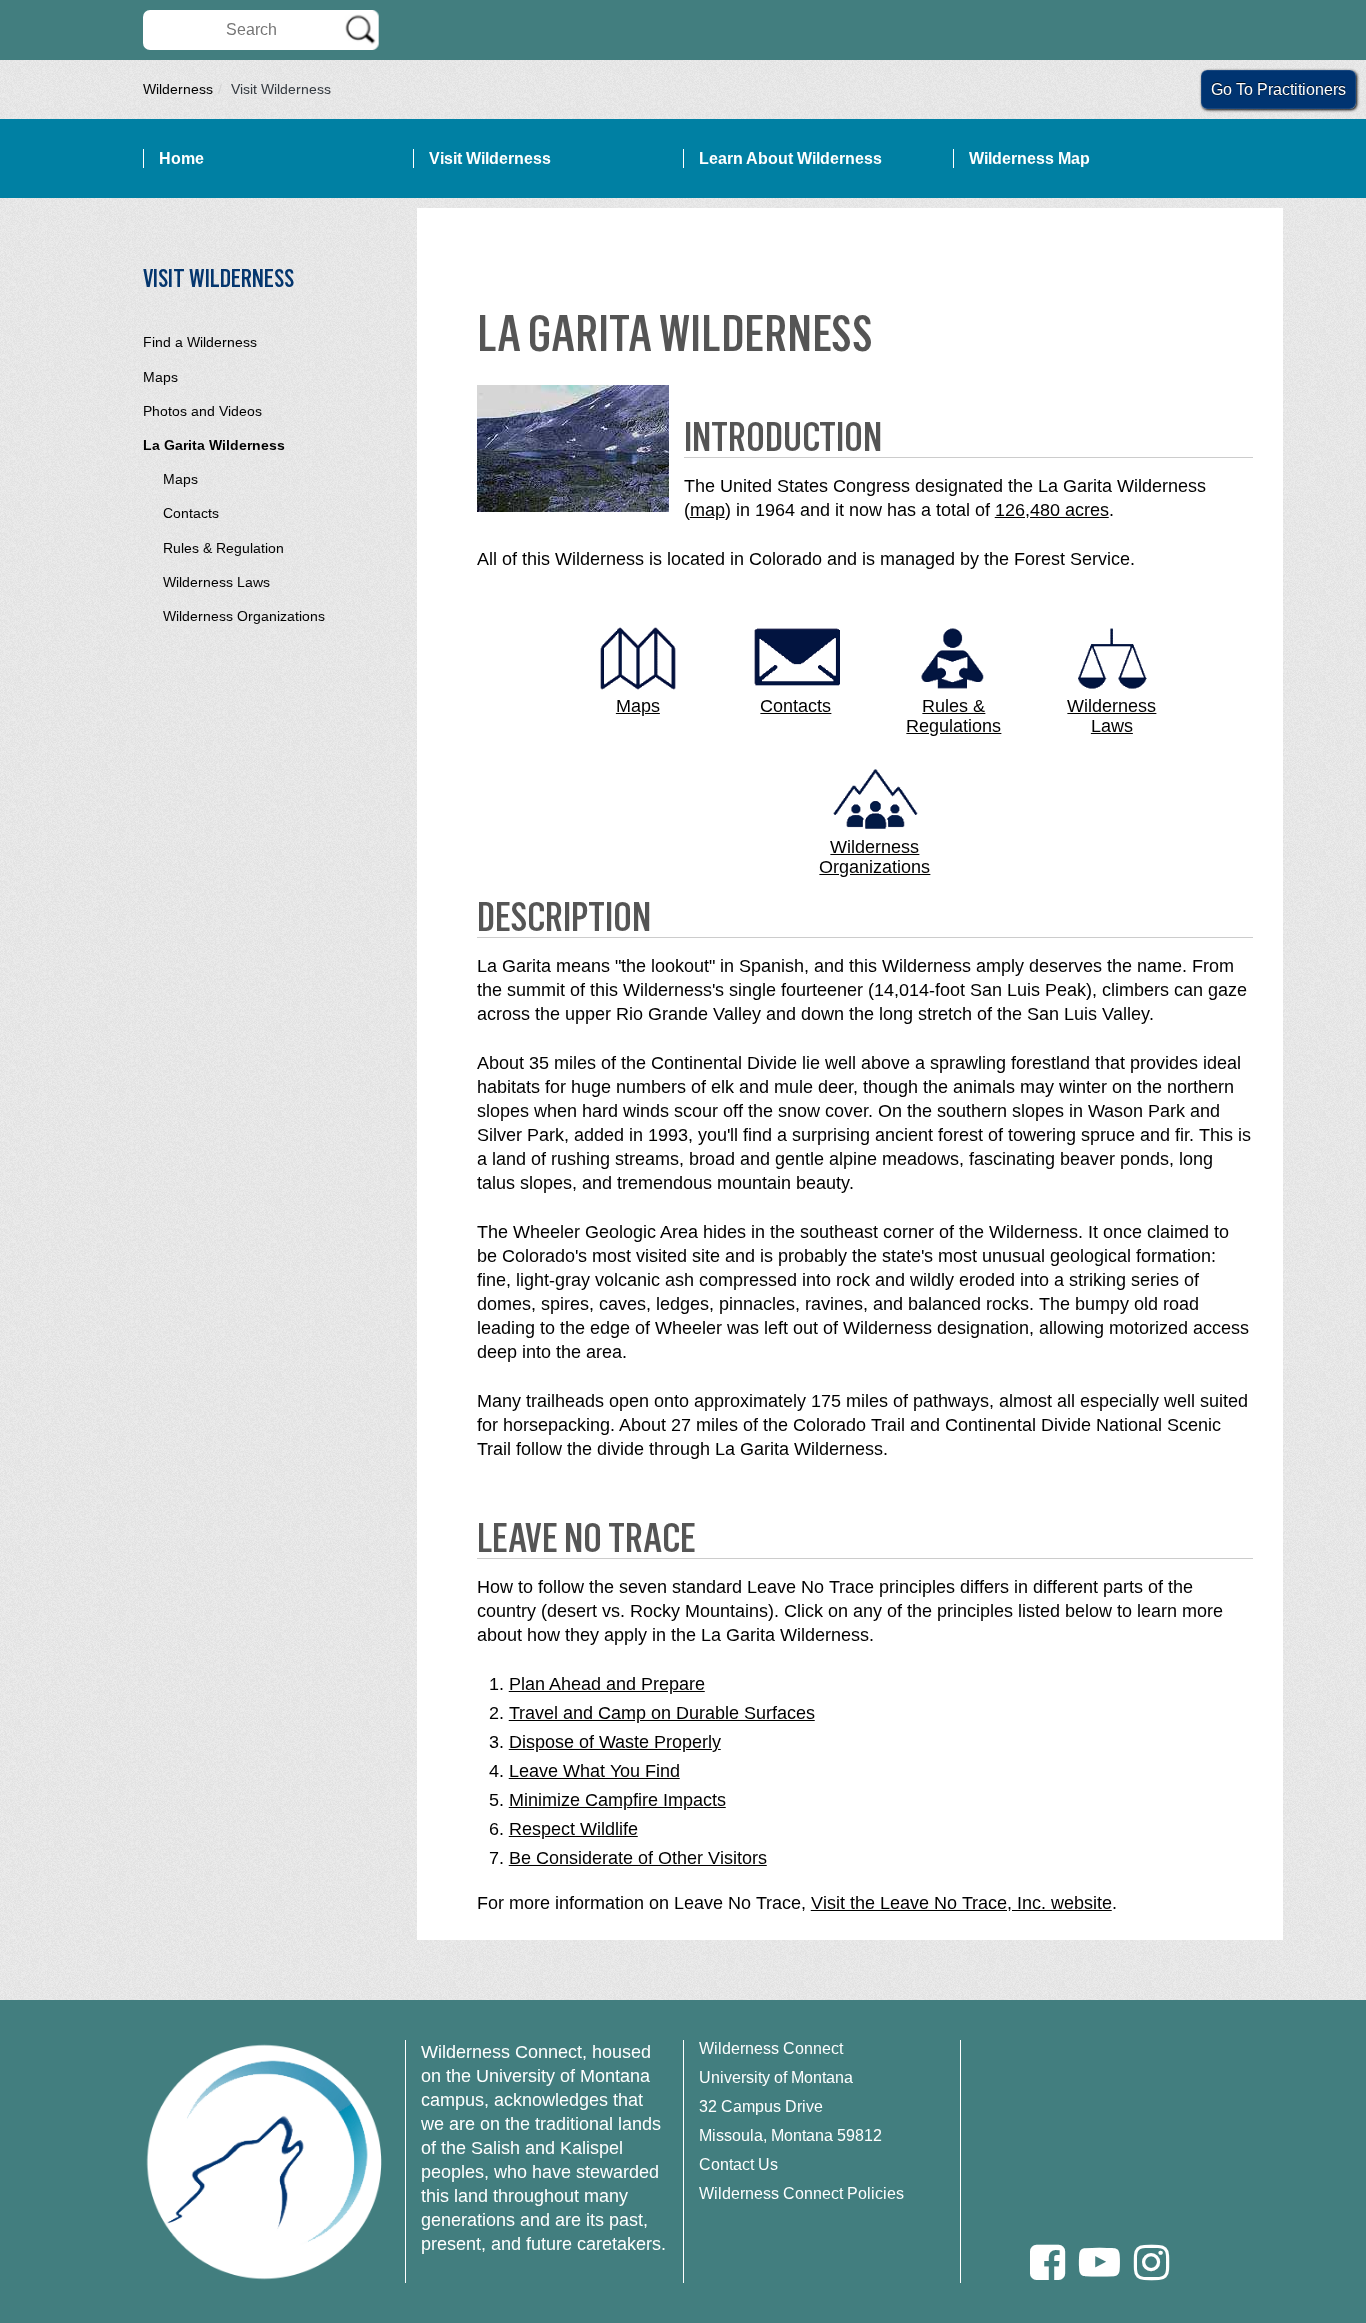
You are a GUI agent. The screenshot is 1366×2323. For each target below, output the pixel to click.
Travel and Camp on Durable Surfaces (662, 1713)
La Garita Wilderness (214, 445)
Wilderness (178, 89)
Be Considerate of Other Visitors (638, 1858)
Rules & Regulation (223, 548)
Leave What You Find (594, 1771)
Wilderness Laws (216, 582)
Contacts (191, 513)
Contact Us (738, 2164)
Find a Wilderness (200, 342)
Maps (160, 377)
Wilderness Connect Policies (801, 2193)
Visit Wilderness (490, 158)
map (707, 510)
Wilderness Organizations (244, 616)
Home (181, 158)
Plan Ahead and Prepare (607, 1684)
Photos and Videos (202, 411)
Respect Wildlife (573, 1829)
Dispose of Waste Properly (615, 1742)
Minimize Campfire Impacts (617, 1800)
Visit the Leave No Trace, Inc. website (961, 1903)
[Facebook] (1047, 2262)
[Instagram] (1151, 2262)
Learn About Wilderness (790, 158)
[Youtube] (1099, 2262)
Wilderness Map (1029, 158)
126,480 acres (1052, 510)
